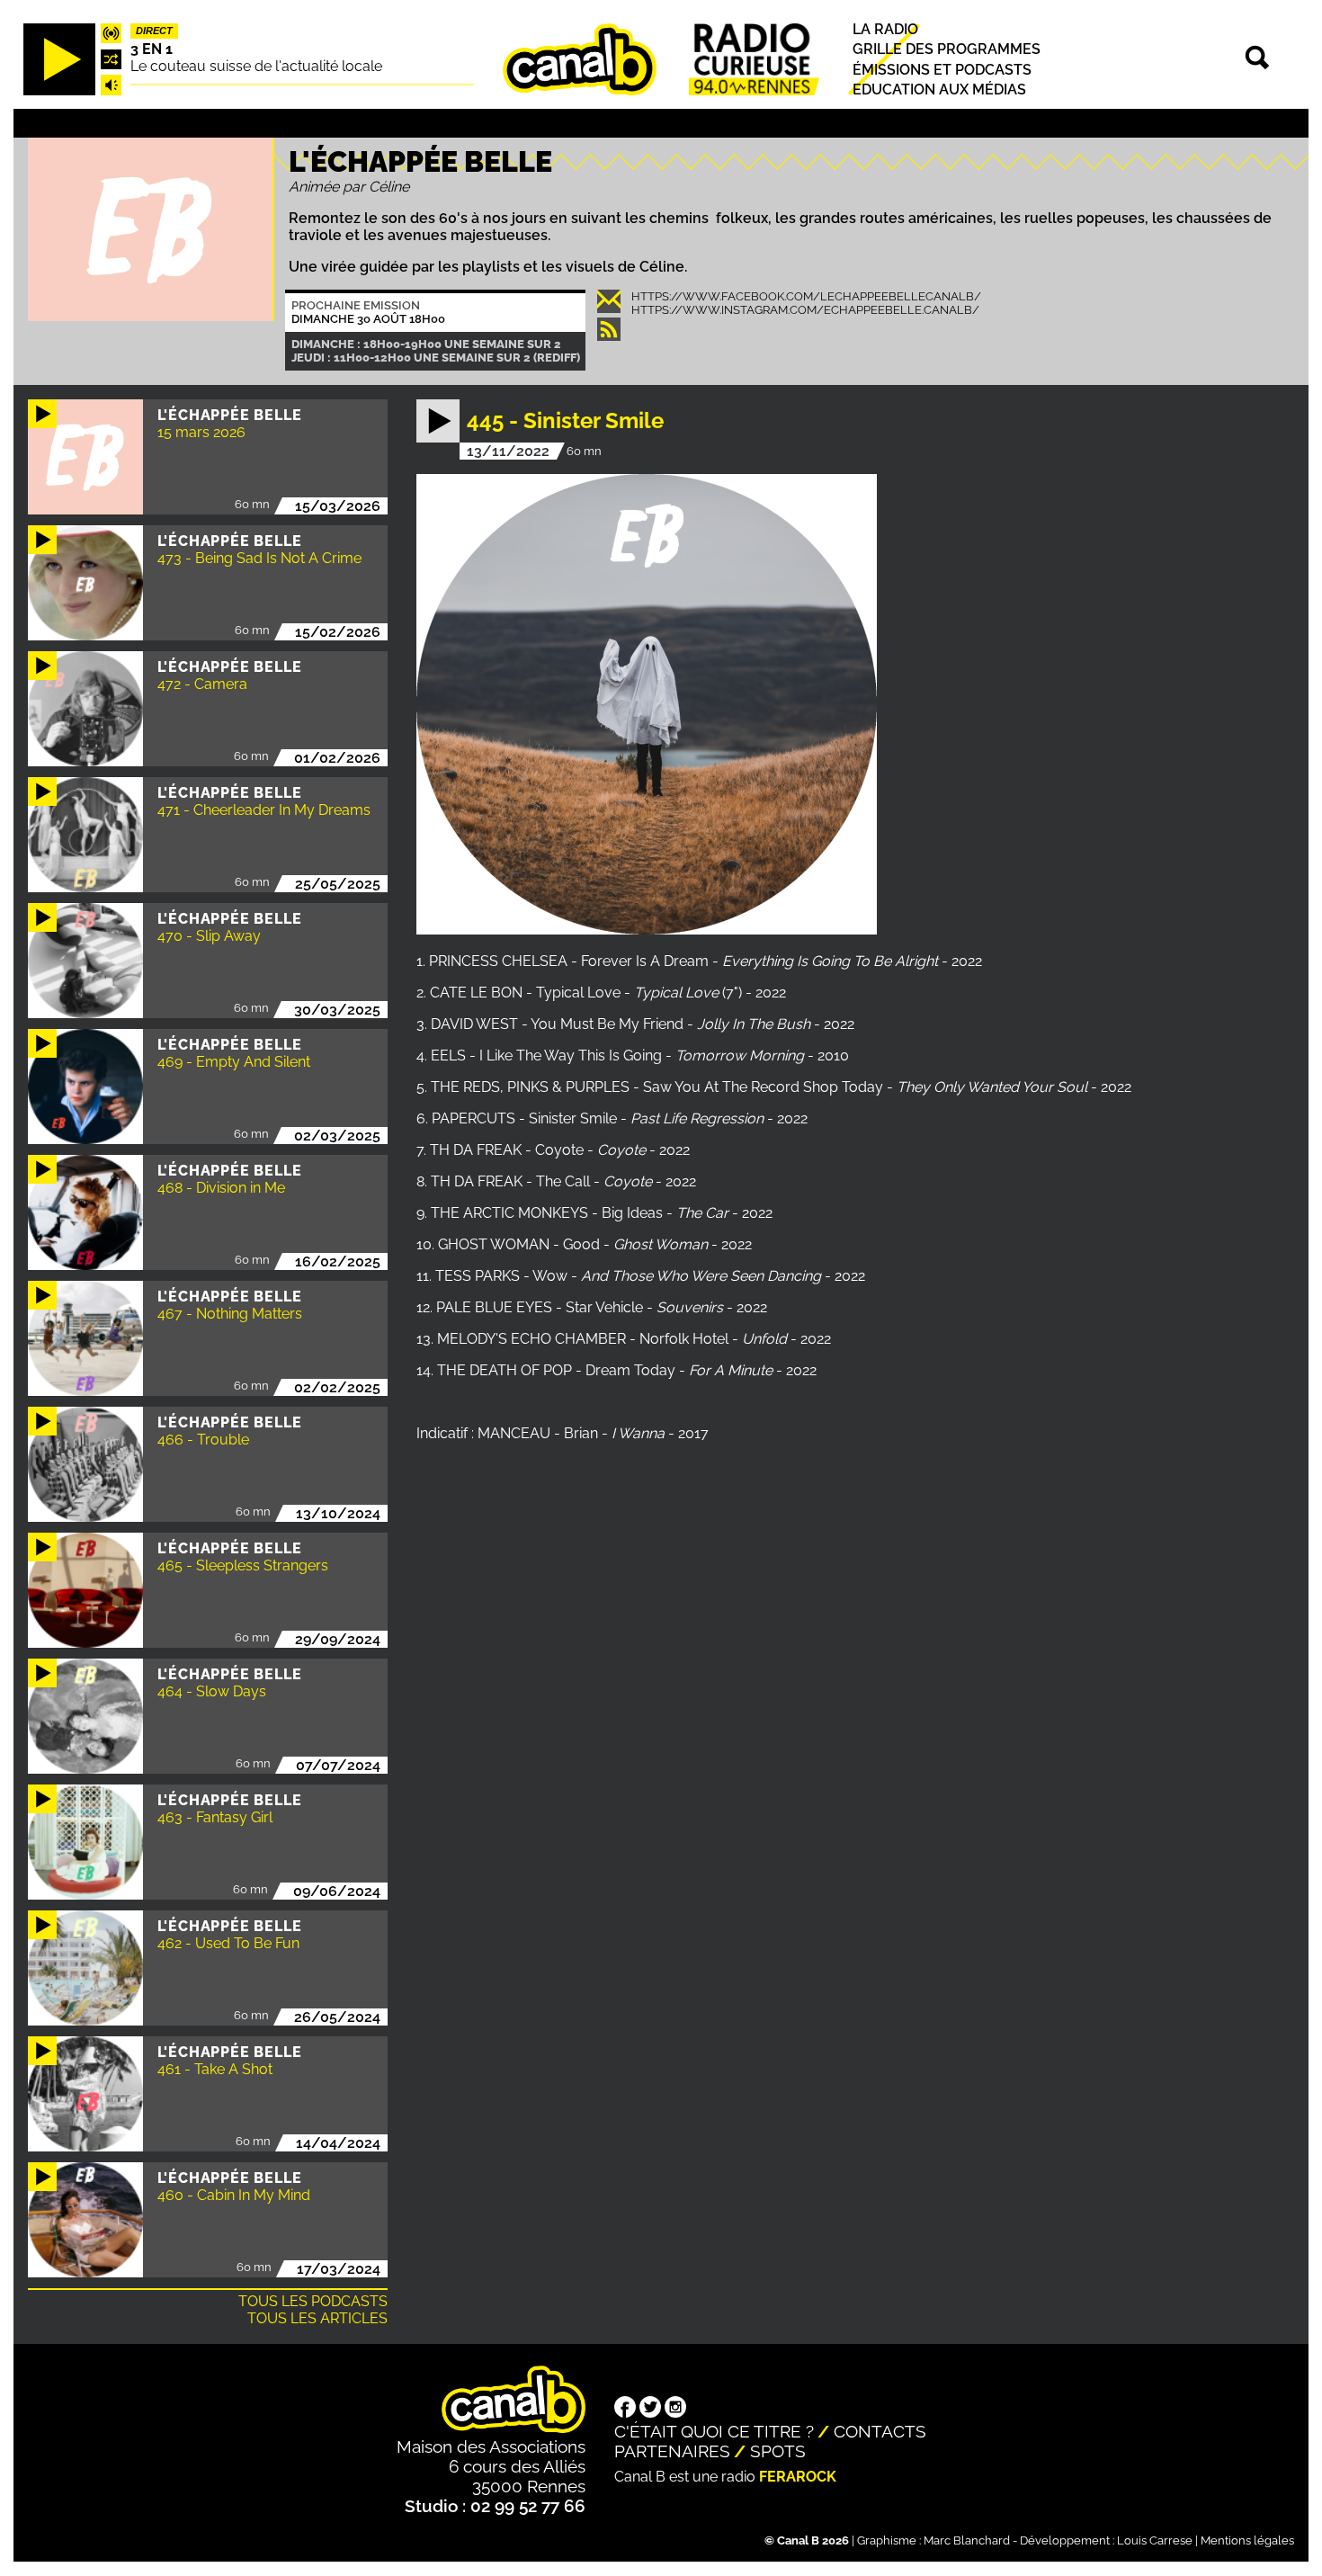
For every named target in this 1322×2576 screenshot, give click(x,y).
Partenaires (672, 2451)
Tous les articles (317, 2318)
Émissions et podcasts (942, 69)
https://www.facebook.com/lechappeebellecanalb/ (806, 296)
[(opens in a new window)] (625, 2409)
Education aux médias (939, 89)
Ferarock (798, 2477)
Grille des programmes (947, 49)
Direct (154, 31)
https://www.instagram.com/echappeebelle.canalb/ (805, 310)
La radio (885, 29)
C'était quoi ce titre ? (714, 2431)
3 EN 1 (152, 49)
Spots (778, 2451)
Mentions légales (1247, 2540)
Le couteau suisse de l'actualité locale (256, 66)
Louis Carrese (1155, 2540)
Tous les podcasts (313, 2301)
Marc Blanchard (967, 2540)
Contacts (880, 2431)
